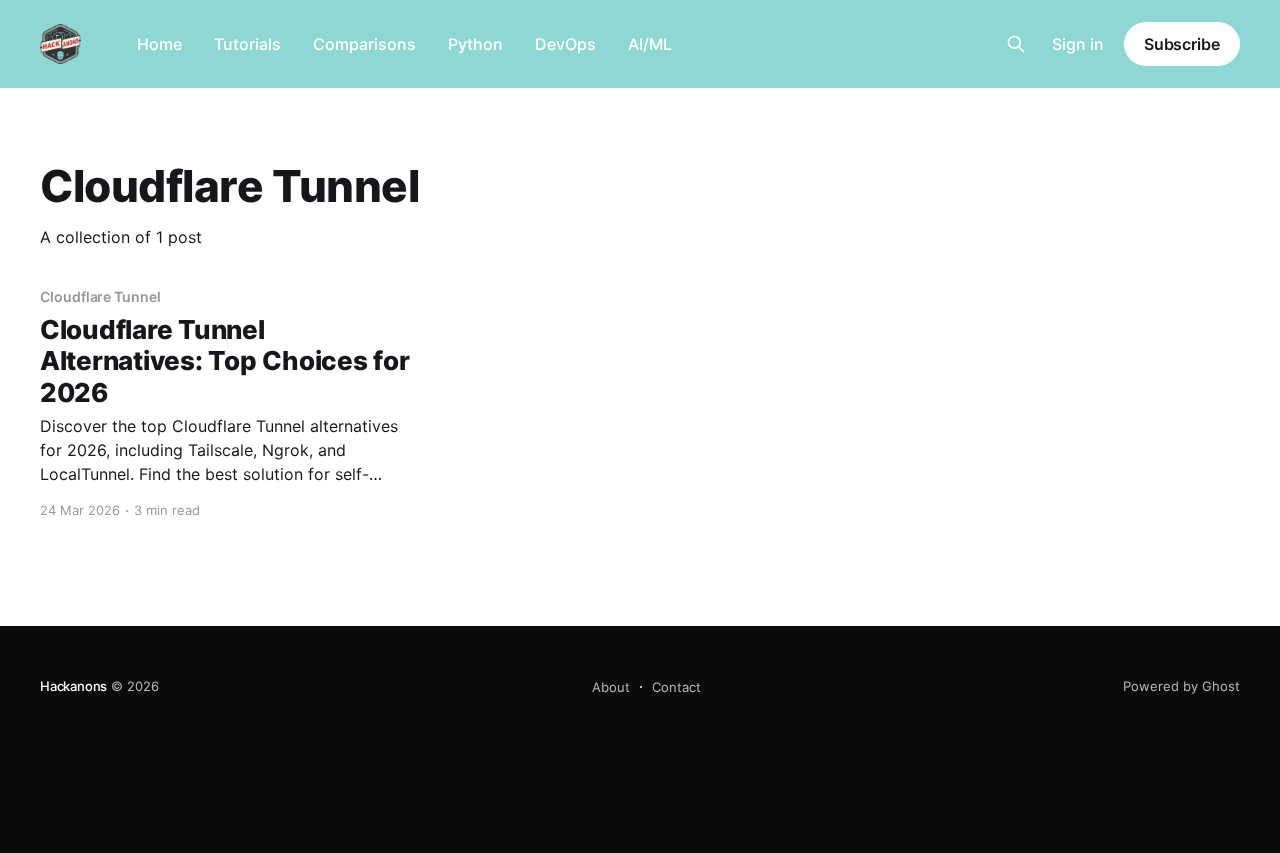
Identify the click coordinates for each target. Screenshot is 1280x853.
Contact (676, 687)
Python (475, 44)
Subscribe (1182, 44)
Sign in (1078, 44)
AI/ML (650, 44)
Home (159, 44)
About (611, 687)
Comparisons (364, 44)
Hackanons (73, 686)
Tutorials (247, 44)
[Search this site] (1016, 44)
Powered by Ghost (1181, 686)
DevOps (565, 44)
